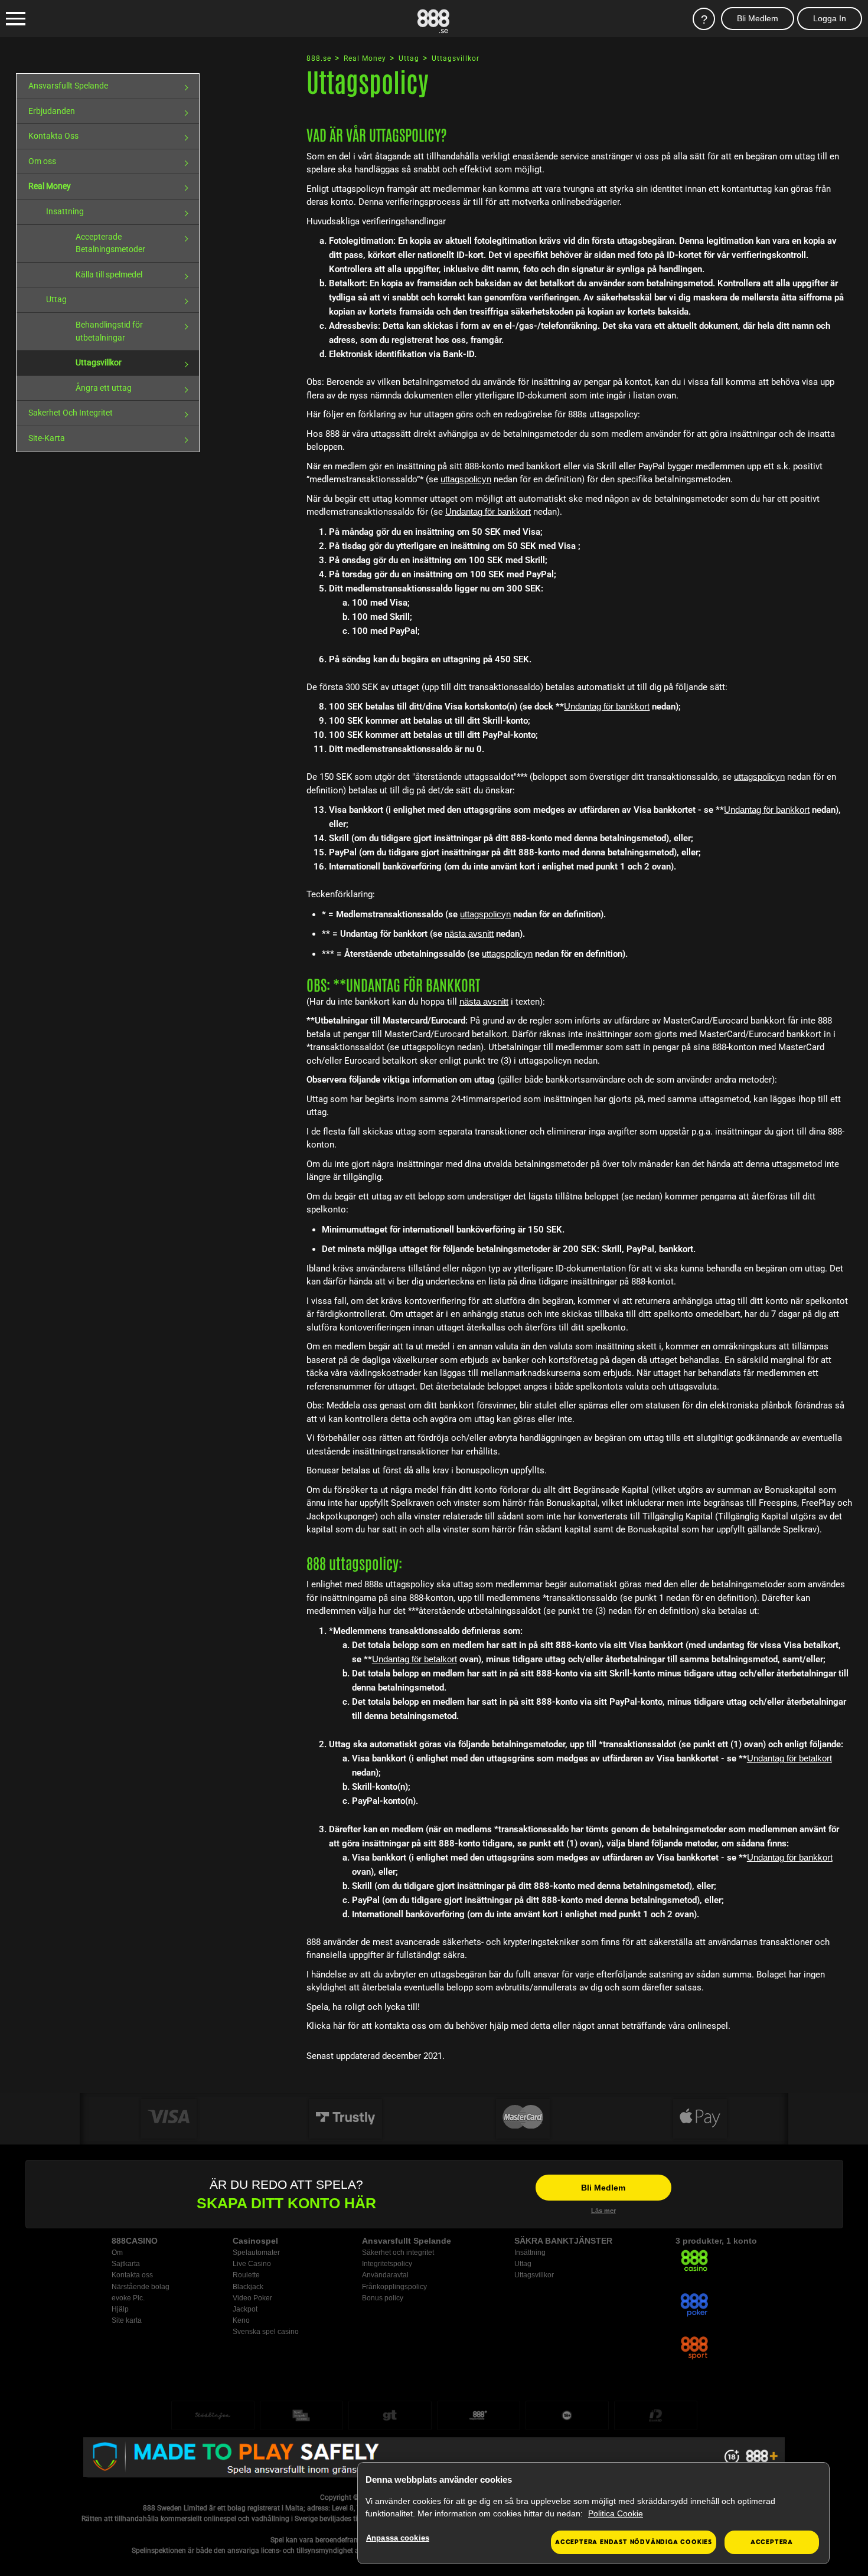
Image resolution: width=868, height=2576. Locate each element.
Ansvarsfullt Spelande (68, 86)
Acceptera (772, 2542)
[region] (593, 2513)
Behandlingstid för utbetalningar (109, 331)
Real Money (50, 186)
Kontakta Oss (53, 136)
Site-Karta (47, 438)
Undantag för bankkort (488, 511)
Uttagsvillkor (99, 362)
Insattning (65, 211)
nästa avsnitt (469, 934)
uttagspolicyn (466, 479)
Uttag (56, 299)
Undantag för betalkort (415, 1659)
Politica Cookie (616, 2513)
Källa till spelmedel (109, 274)
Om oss (42, 161)
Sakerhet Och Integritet (71, 413)
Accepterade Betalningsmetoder (110, 243)
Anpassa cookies (398, 2538)
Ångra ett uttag (104, 388)
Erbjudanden (52, 111)
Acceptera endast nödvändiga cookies (634, 2542)
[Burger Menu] (16, 19)
